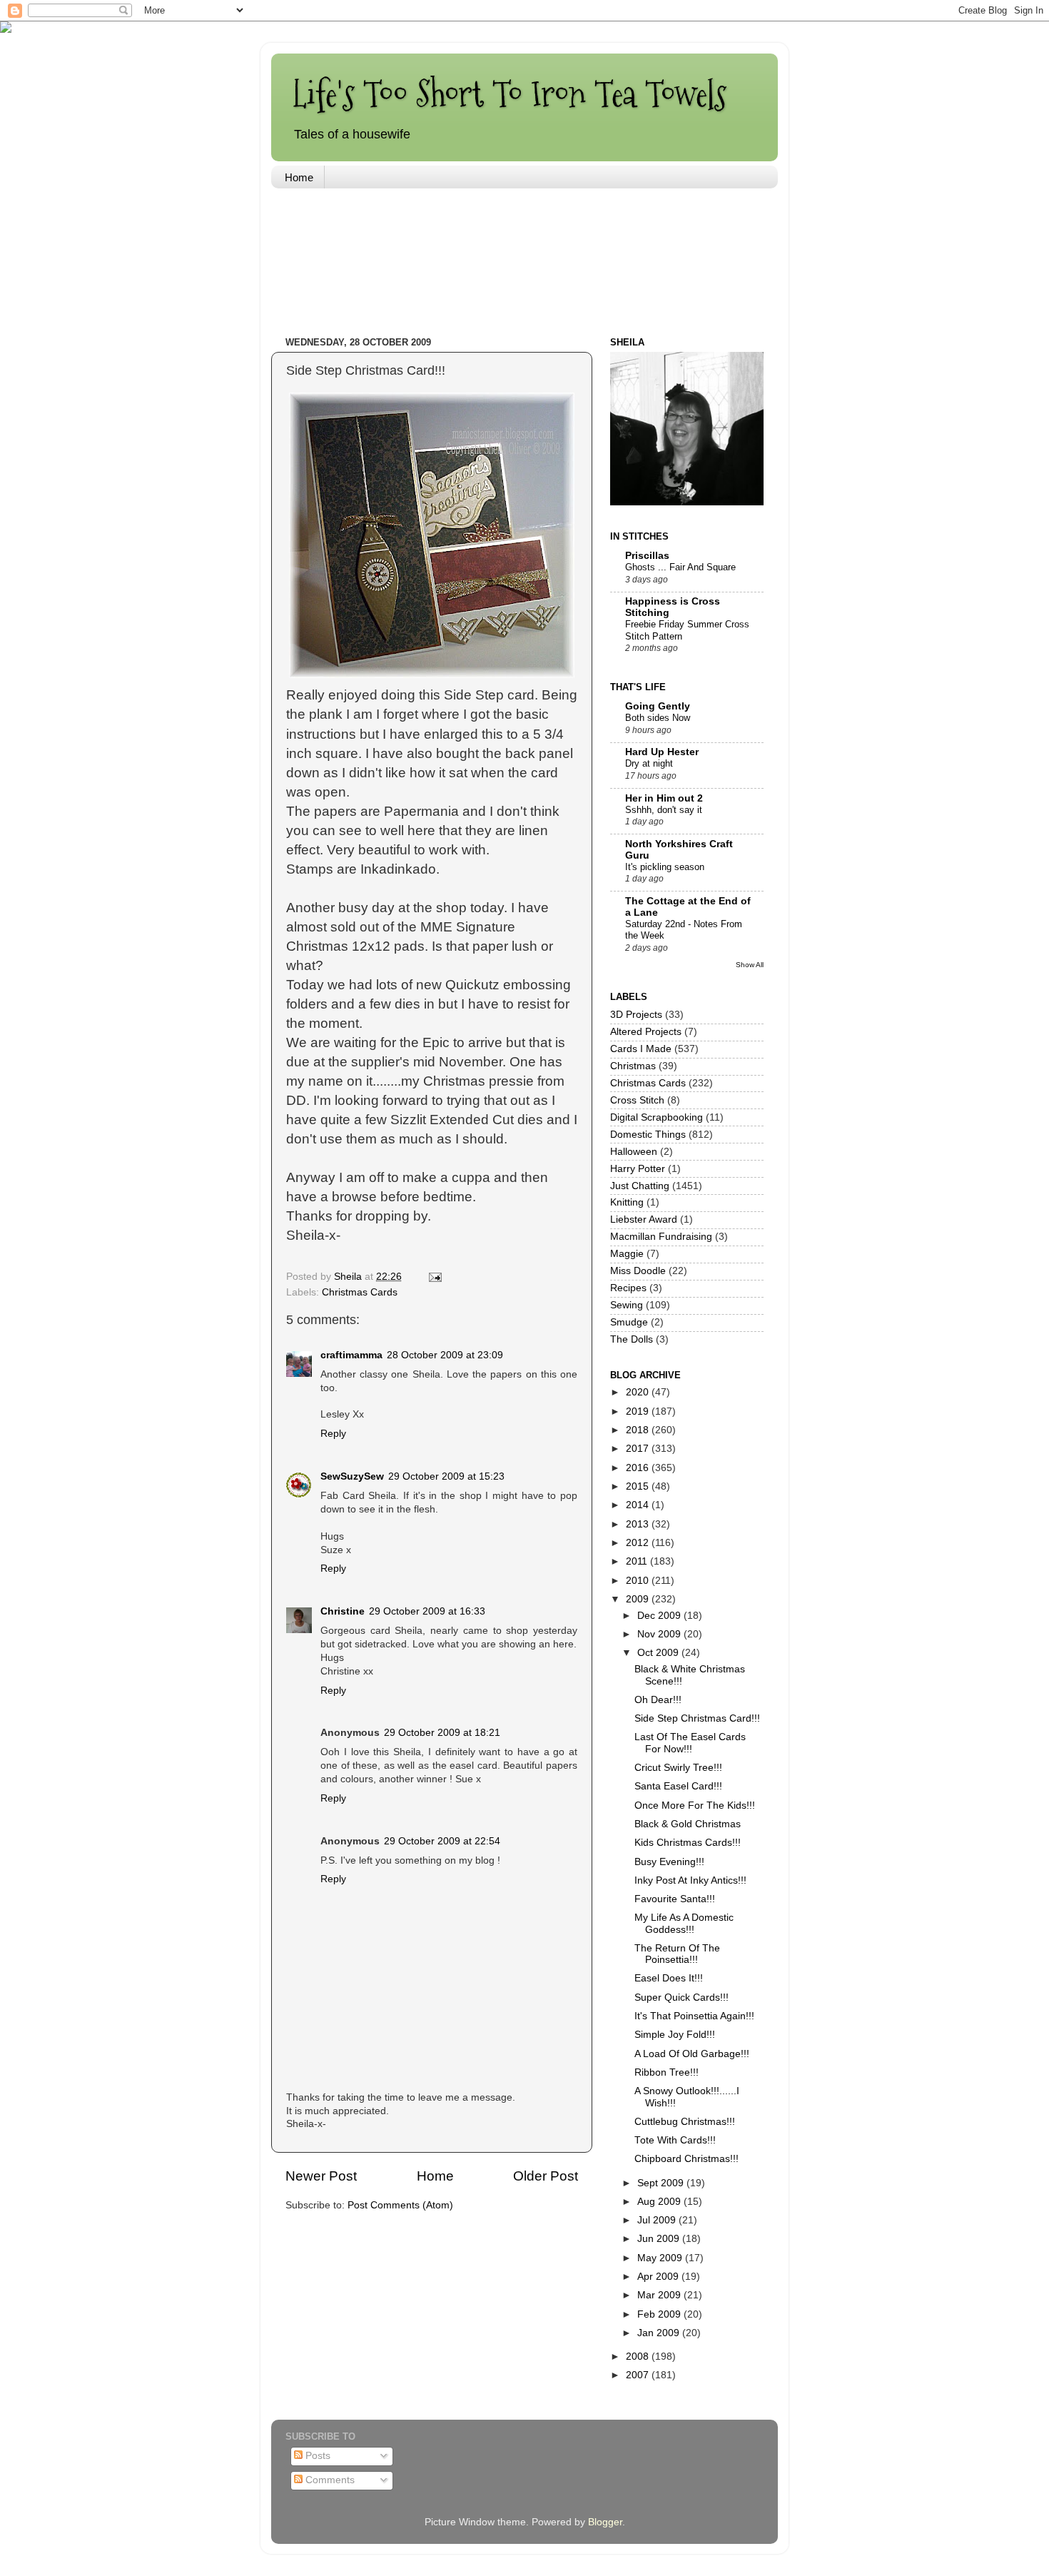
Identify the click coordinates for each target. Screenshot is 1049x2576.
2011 (638, 1561)
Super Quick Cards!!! (681, 1997)
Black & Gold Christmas (688, 1824)
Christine (343, 1611)
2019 (639, 1411)
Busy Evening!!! (669, 1862)
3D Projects (636, 1015)
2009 (639, 1599)
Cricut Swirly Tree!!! (678, 1768)
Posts (316, 2456)
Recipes (628, 1288)
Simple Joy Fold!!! (675, 2035)
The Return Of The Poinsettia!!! (677, 1954)
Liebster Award (644, 1219)
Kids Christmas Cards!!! (688, 1843)
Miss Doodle (638, 1271)
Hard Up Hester (662, 752)
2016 (639, 1468)
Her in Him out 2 (664, 798)
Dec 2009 (660, 1616)
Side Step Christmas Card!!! (697, 1718)
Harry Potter (638, 1169)
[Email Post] (434, 1277)
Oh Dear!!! (658, 1700)
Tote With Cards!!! (675, 2140)
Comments (329, 2480)
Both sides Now (658, 718)
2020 (639, 1392)
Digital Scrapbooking (657, 1117)
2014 (639, 1505)
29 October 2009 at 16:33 (427, 1611)
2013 (639, 1524)
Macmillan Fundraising (661, 1237)
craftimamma (351, 1355)
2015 (639, 1486)
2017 (639, 1449)
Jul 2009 (658, 2220)
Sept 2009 (662, 2183)
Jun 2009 (660, 2239)
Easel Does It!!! (669, 1978)
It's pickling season (665, 867)
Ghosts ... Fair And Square (680, 567)
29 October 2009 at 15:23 (446, 1476)
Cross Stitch (637, 1100)
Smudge (629, 1322)
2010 (639, 1581)
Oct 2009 (659, 1653)
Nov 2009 (660, 1634)
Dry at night (649, 763)
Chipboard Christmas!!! (686, 2159)
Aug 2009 (660, 2202)
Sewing (627, 1305)
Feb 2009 (660, 2314)
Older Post (546, 2176)
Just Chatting (640, 1186)
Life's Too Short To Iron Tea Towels (510, 94)
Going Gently (658, 706)
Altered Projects (646, 1032)
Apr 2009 (659, 2277)
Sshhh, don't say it (664, 810)
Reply (333, 1434)
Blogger (605, 2522)
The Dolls (632, 1339)
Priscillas (647, 556)
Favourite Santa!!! (675, 1899)
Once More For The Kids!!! (695, 1805)
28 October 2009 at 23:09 (445, 1355)
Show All (750, 965)
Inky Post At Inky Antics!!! (690, 1880)
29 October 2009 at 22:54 (442, 1841)
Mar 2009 (660, 2295)
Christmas (633, 1066)
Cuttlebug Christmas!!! (685, 2122)
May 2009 (661, 2258)
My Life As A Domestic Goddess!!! (684, 1923)
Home (299, 177)
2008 (639, 2357)
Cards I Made (641, 1049)
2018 (639, 1430)
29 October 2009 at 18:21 (442, 1733)
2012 (639, 1543)
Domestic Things (648, 1135)
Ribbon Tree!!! (667, 2072)
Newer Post (321, 2176)
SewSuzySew (352, 1476)
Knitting (627, 1202)
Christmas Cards (360, 1292)
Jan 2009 (660, 2333)
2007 (639, 2375)
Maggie (627, 1254)
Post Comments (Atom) (400, 2205)
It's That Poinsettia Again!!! (694, 2016)
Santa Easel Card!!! (678, 1786)
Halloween (634, 1152)
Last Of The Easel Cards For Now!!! (690, 1743)
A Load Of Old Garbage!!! (692, 2054)
